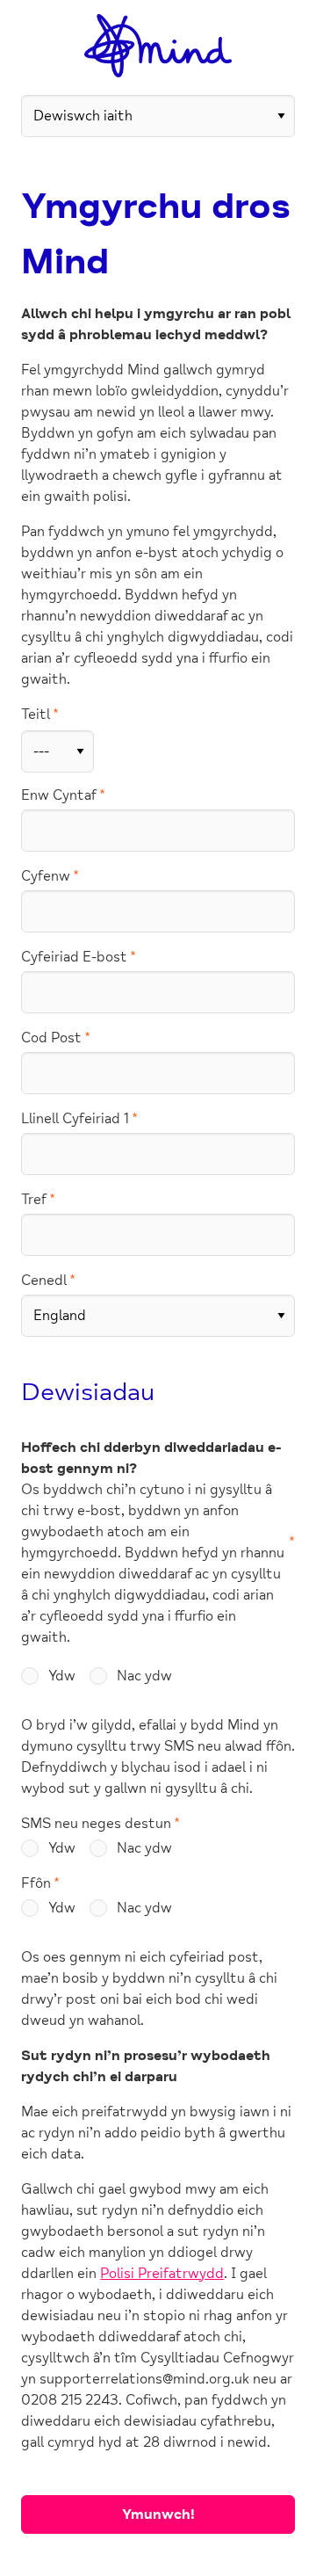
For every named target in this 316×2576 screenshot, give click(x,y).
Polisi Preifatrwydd (162, 2274)
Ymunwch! (158, 2514)
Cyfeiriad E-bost (74, 957)
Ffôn (36, 1883)
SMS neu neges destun (96, 1824)
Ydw (62, 1676)
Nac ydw (144, 1676)
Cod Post (51, 1038)
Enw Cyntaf (59, 795)
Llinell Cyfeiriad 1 (75, 1119)
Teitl (36, 715)
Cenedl (44, 1281)
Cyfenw (46, 876)
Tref (34, 1200)
